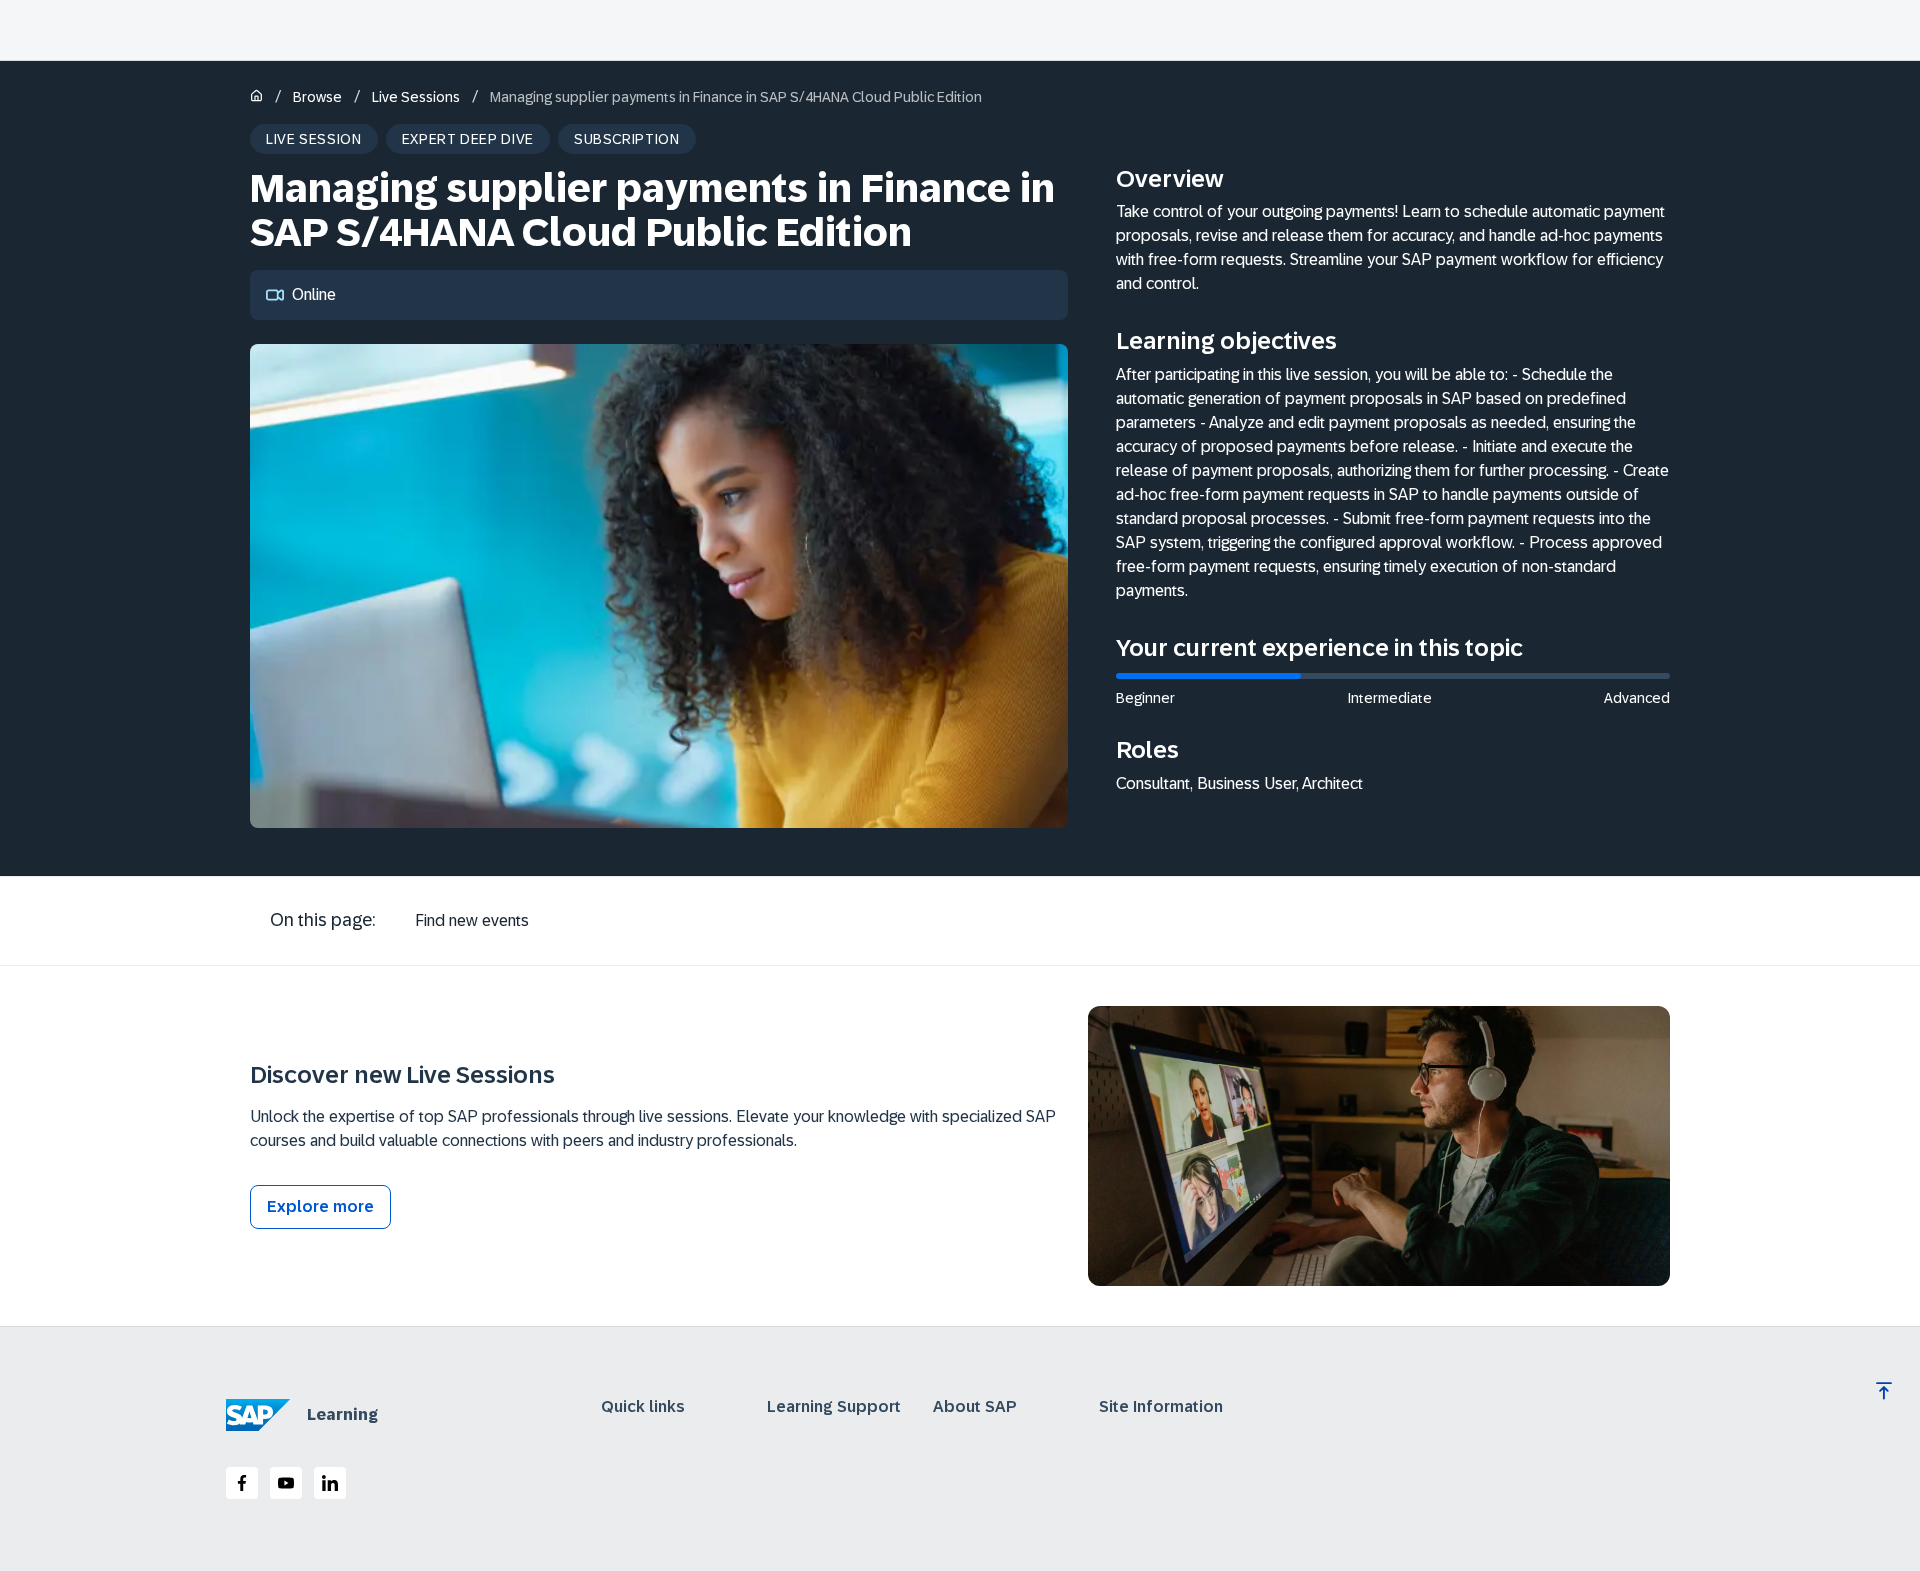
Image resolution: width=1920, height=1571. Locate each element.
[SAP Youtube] (286, 1483)
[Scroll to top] (1884, 1391)
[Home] (256, 97)
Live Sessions (416, 97)
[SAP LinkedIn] (330, 1483)
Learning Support (834, 1407)
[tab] (472, 921)
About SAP (975, 1407)
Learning (342, 1414)
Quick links (643, 1407)
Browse (317, 97)
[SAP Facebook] (242, 1483)
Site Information (1161, 1407)
